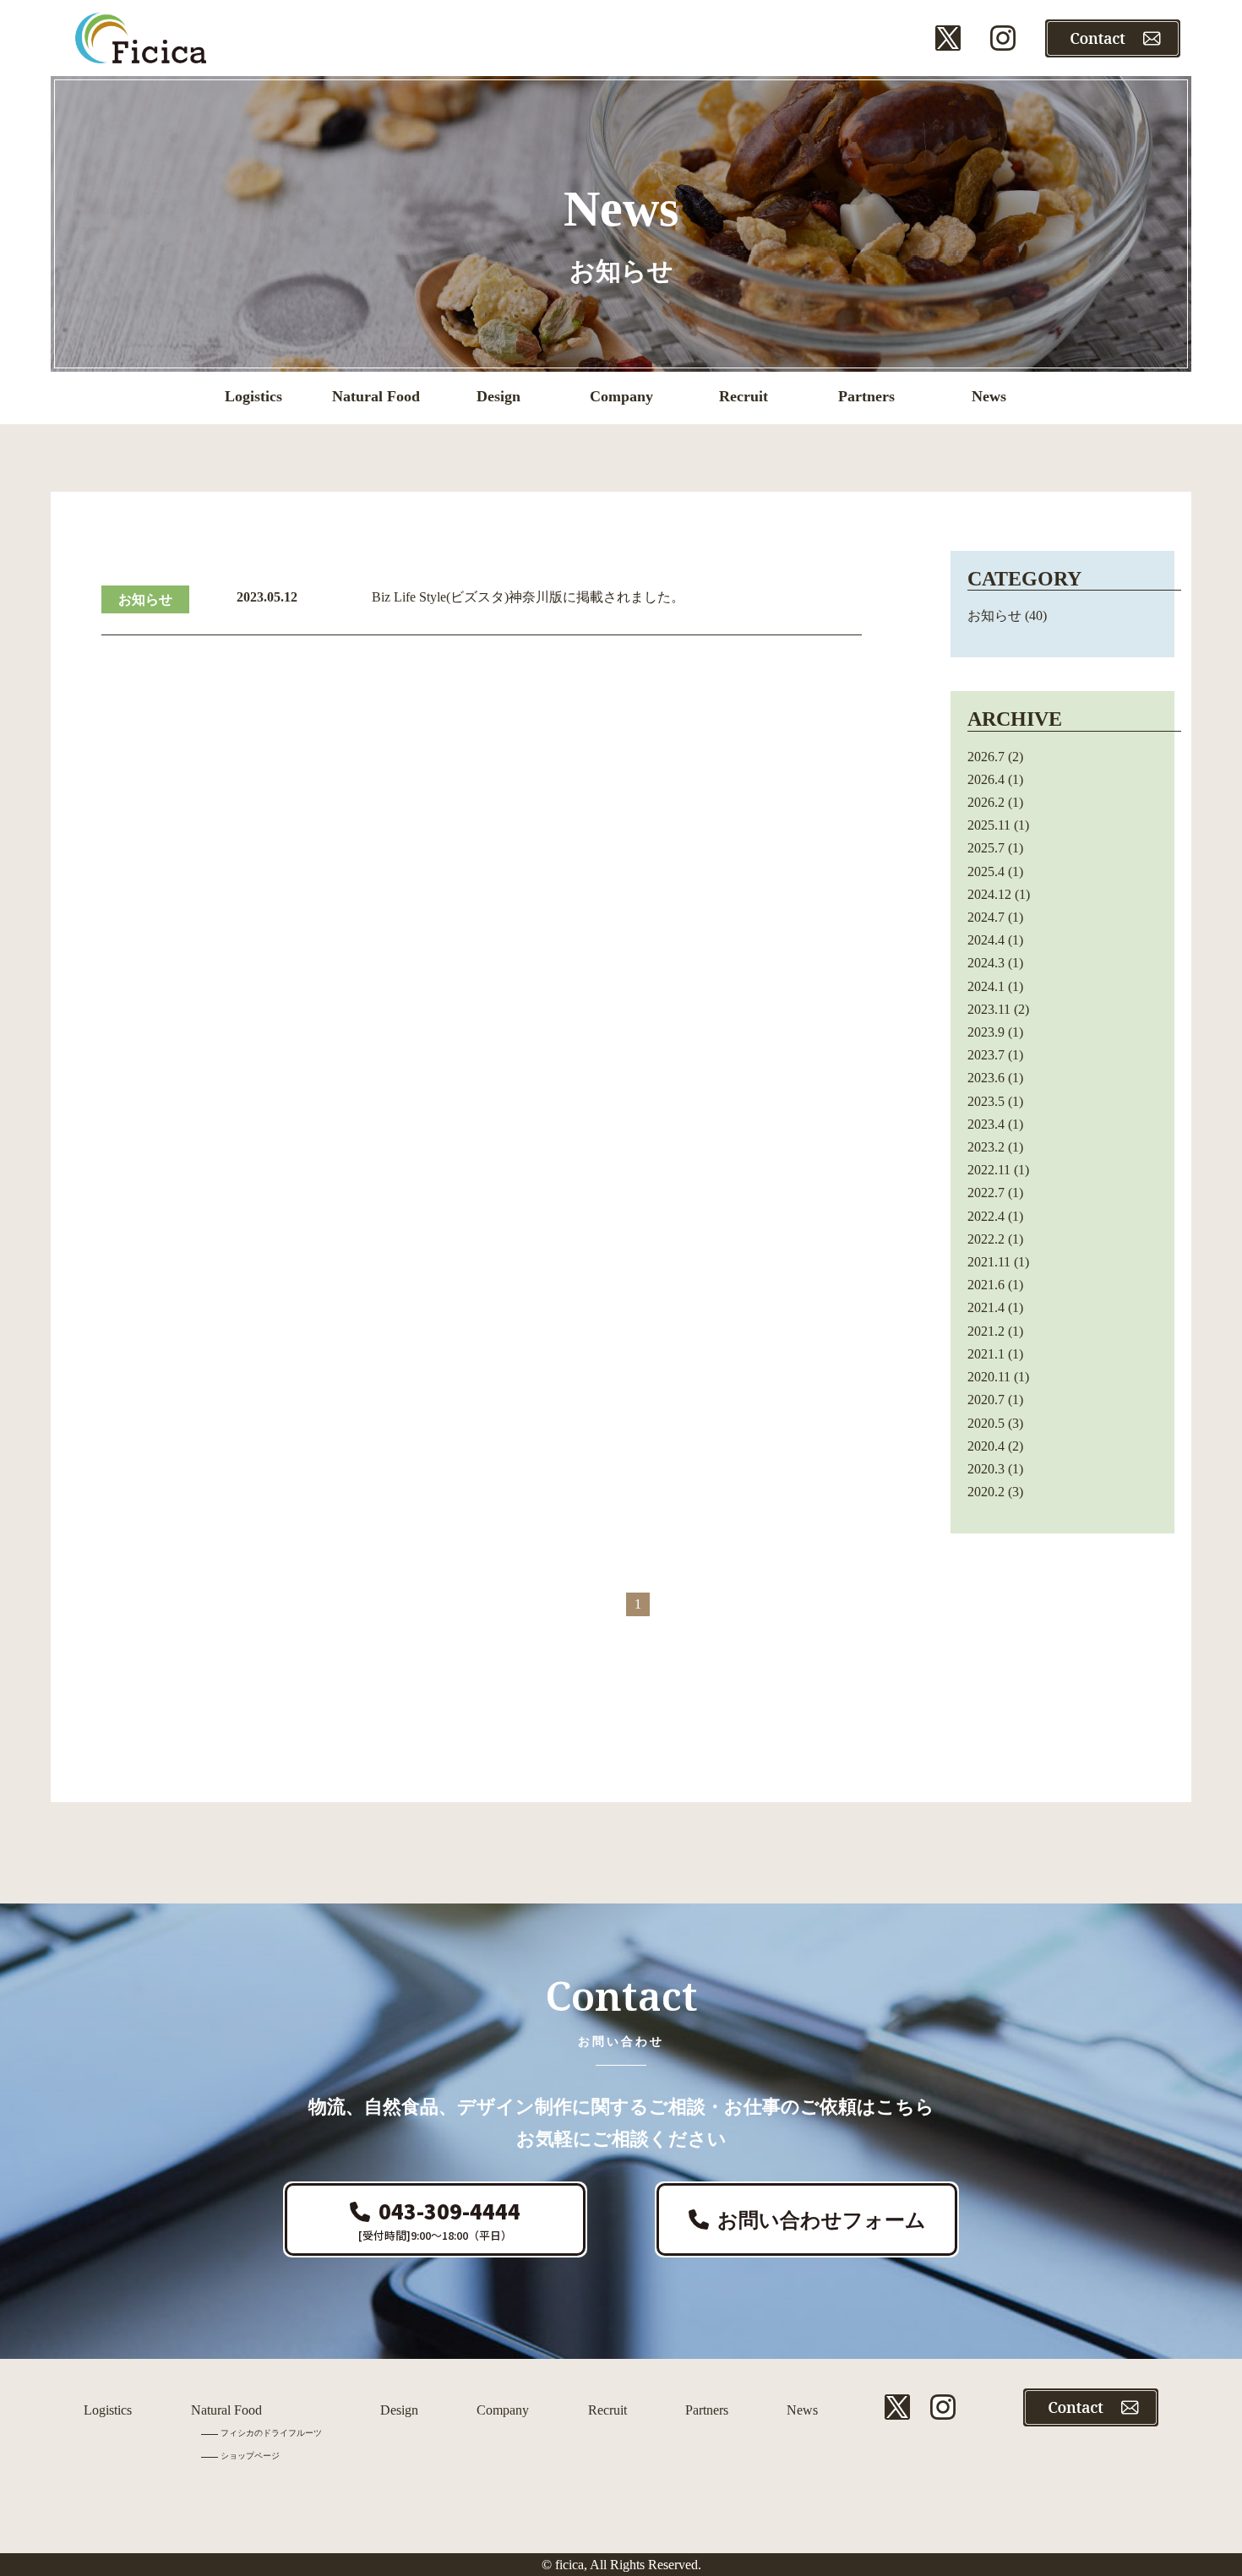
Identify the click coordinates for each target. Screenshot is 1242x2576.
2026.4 (986, 779)
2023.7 (986, 1055)
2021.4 (986, 1307)
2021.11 (989, 1262)
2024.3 (986, 963)
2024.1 (986, 986)
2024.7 (986, 917)
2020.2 (986, 1492)
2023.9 (986, 1032)
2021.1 (986, 1354)
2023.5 (986, 1101)
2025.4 (986, 871)
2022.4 (986, 1216)
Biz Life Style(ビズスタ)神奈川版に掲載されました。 (528, 597)
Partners (707, 2410)
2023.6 (986, 1078)
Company (503, 2410)
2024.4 (986, 940)
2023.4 (986, 1124)
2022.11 (989, 1170)
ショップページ (250, 2456)
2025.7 (986, 848)
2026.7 (986, 757)
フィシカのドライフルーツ (271, 2433)
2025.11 (989, 825)
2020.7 (986, 1400)
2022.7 (986, 1193)
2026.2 (986, 802)
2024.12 (989, 894)
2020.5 (986, 1423)
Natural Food (226, 2410)
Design (399, 2410)
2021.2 (986, 1331)
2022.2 (986, 1239)
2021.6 (986, 1285)
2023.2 (986, 1147)
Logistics (108, 2410)
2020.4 (986, 1446)
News (802, 2410)
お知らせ (145, 599)
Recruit (607, 2410)
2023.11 (989, 1009)
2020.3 (986, 1469)
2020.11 (989, 1377)
